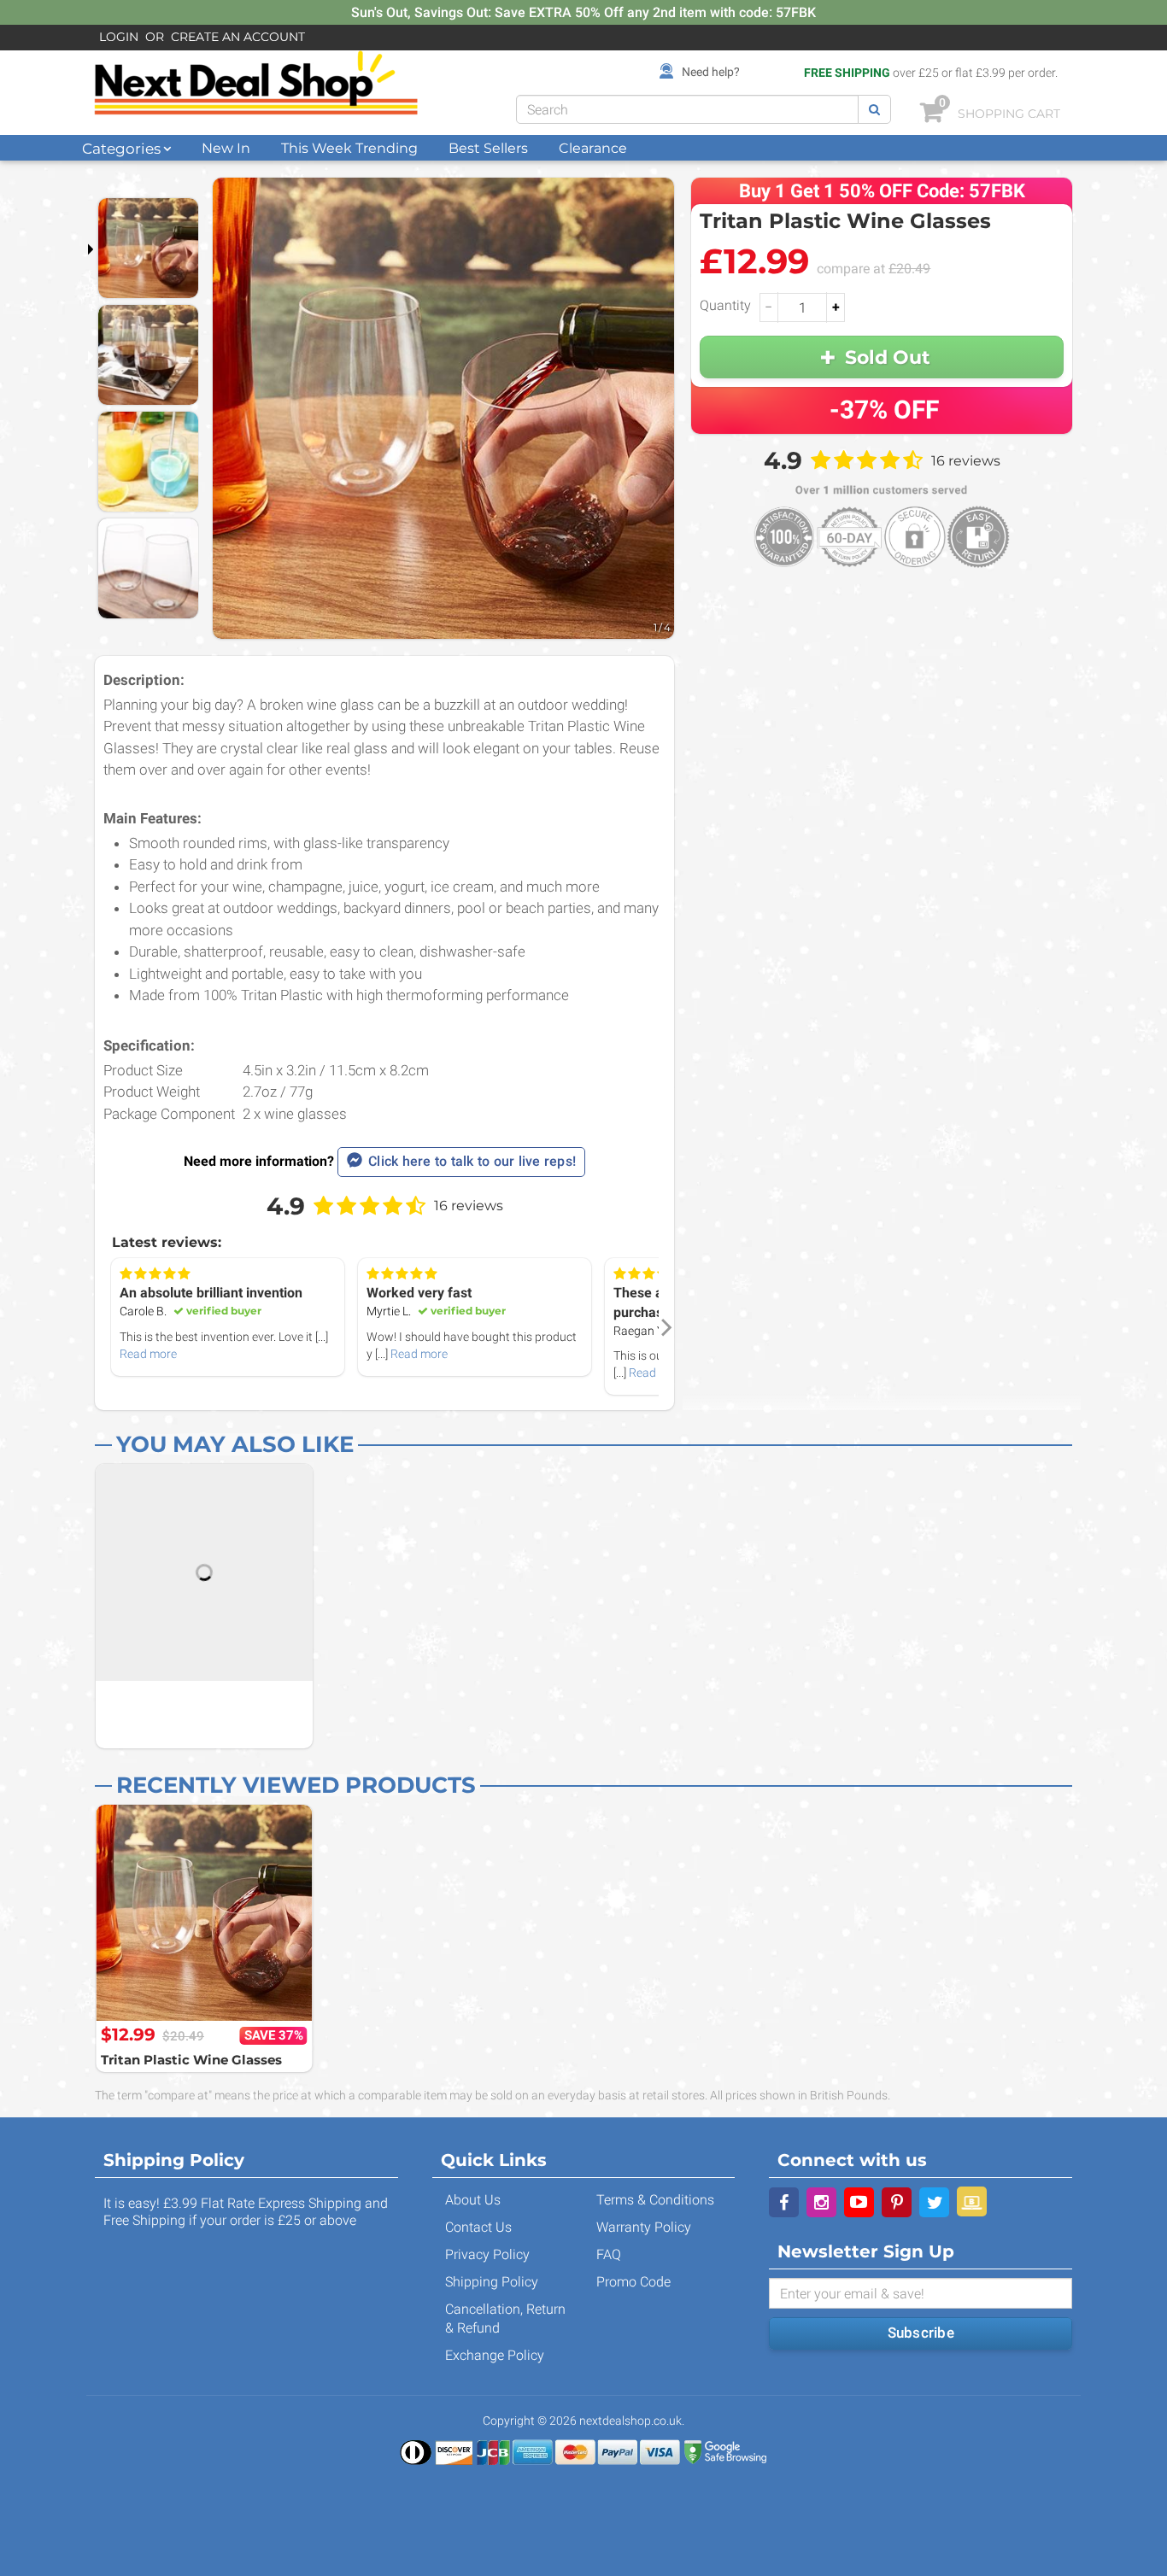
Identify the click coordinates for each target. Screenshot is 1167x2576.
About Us (473, 2200)
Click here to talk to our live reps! (472, 1161)
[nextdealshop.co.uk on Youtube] (859, 2202)
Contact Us (478, 2227)
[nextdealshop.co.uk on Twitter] (934, 2202)
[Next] (665, 1327)
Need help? (711, 72)
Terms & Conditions (655, 2200)
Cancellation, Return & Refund (505, 2318)
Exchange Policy (495, 2355)
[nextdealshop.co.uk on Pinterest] (897, 2202)
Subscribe (921, 2333)
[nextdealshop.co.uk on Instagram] (821, 2202)
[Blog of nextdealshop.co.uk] (972, 2201)
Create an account (238, 37)
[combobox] (687, 109)
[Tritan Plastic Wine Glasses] (204, 1913)
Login (119, 37)
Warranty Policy (644, 2227)
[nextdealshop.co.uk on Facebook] (784, 2202)
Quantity (725, 305)
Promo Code (633, 2282)
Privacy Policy (487, 2254)
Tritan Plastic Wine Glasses (191, 2060)
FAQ (609, 2254)
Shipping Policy (492, 2282)
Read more (148, 1354)
